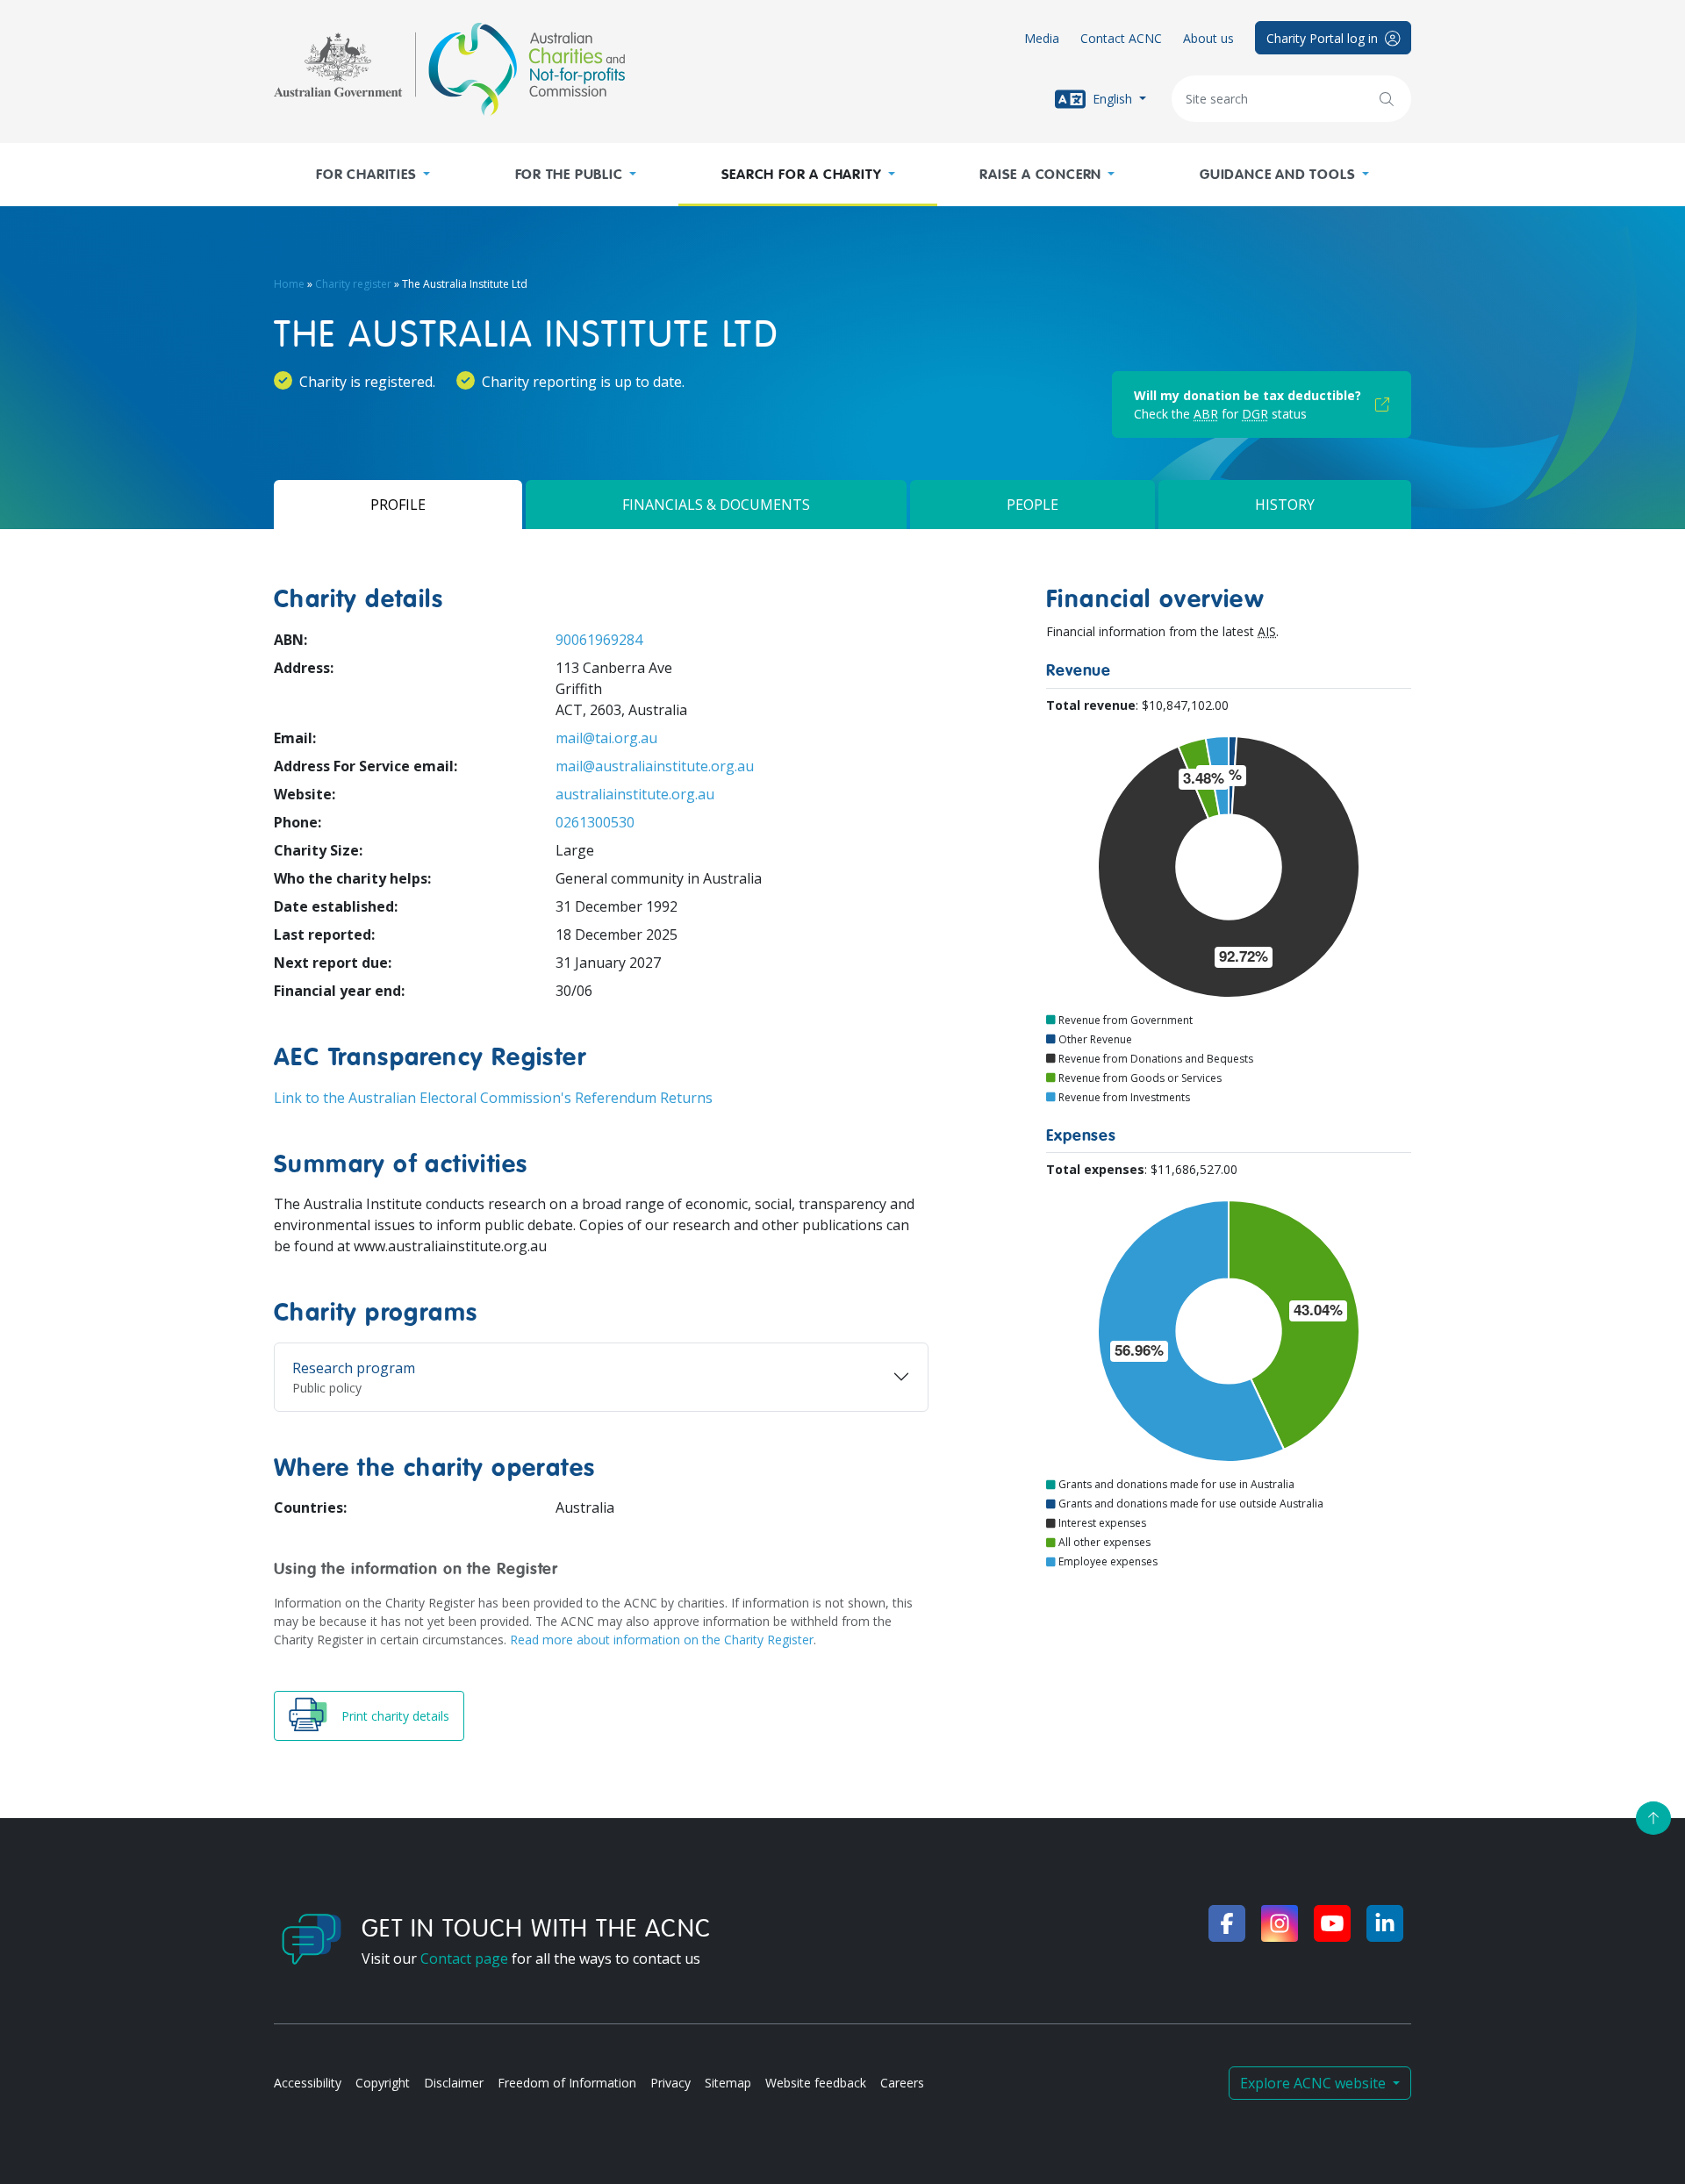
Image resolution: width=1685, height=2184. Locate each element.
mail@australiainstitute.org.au (655, 766)
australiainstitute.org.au (635, 794)
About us (1208, 38)
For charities (366, 175)
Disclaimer (454, 2083)
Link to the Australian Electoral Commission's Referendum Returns (493, 1098)
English (1112, 98)
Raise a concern (1040, 175)
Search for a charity (802, 175)
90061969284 (599, 640)
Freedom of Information (567, 2083)
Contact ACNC (1121, 38)
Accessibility (308, 2083)
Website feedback (816, 2083)
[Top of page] (1653, 1818)
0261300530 (595, 822)
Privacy (670, 2083)
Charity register (353, 284)
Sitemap (728, 2083)
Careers (902, 2083)
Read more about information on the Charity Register (662, 1640)
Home (289, 284)
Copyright (383, 2083)
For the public (569, 175)
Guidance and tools (1277, 175)
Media (1042, 38)
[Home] (449, 69)
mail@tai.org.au (606, 738)
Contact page (464, 1958)
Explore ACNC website (1315, 2083)
